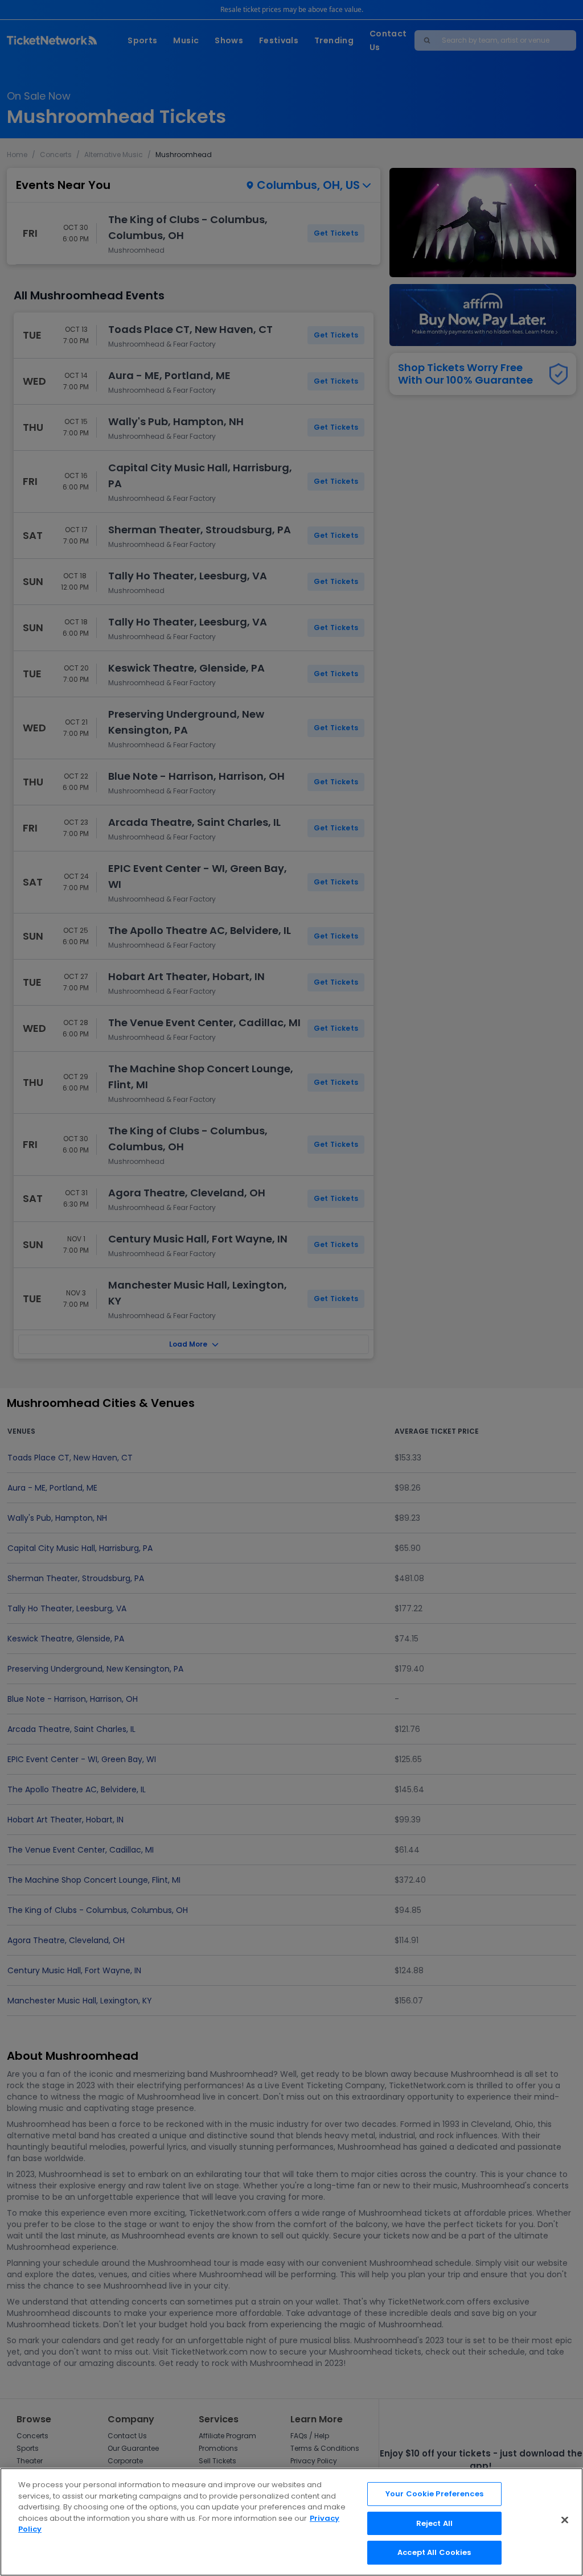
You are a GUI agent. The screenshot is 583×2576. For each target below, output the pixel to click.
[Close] (565, 2520)
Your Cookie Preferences (434, 2494)
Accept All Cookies (434, 2552)
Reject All (434, 2523)
